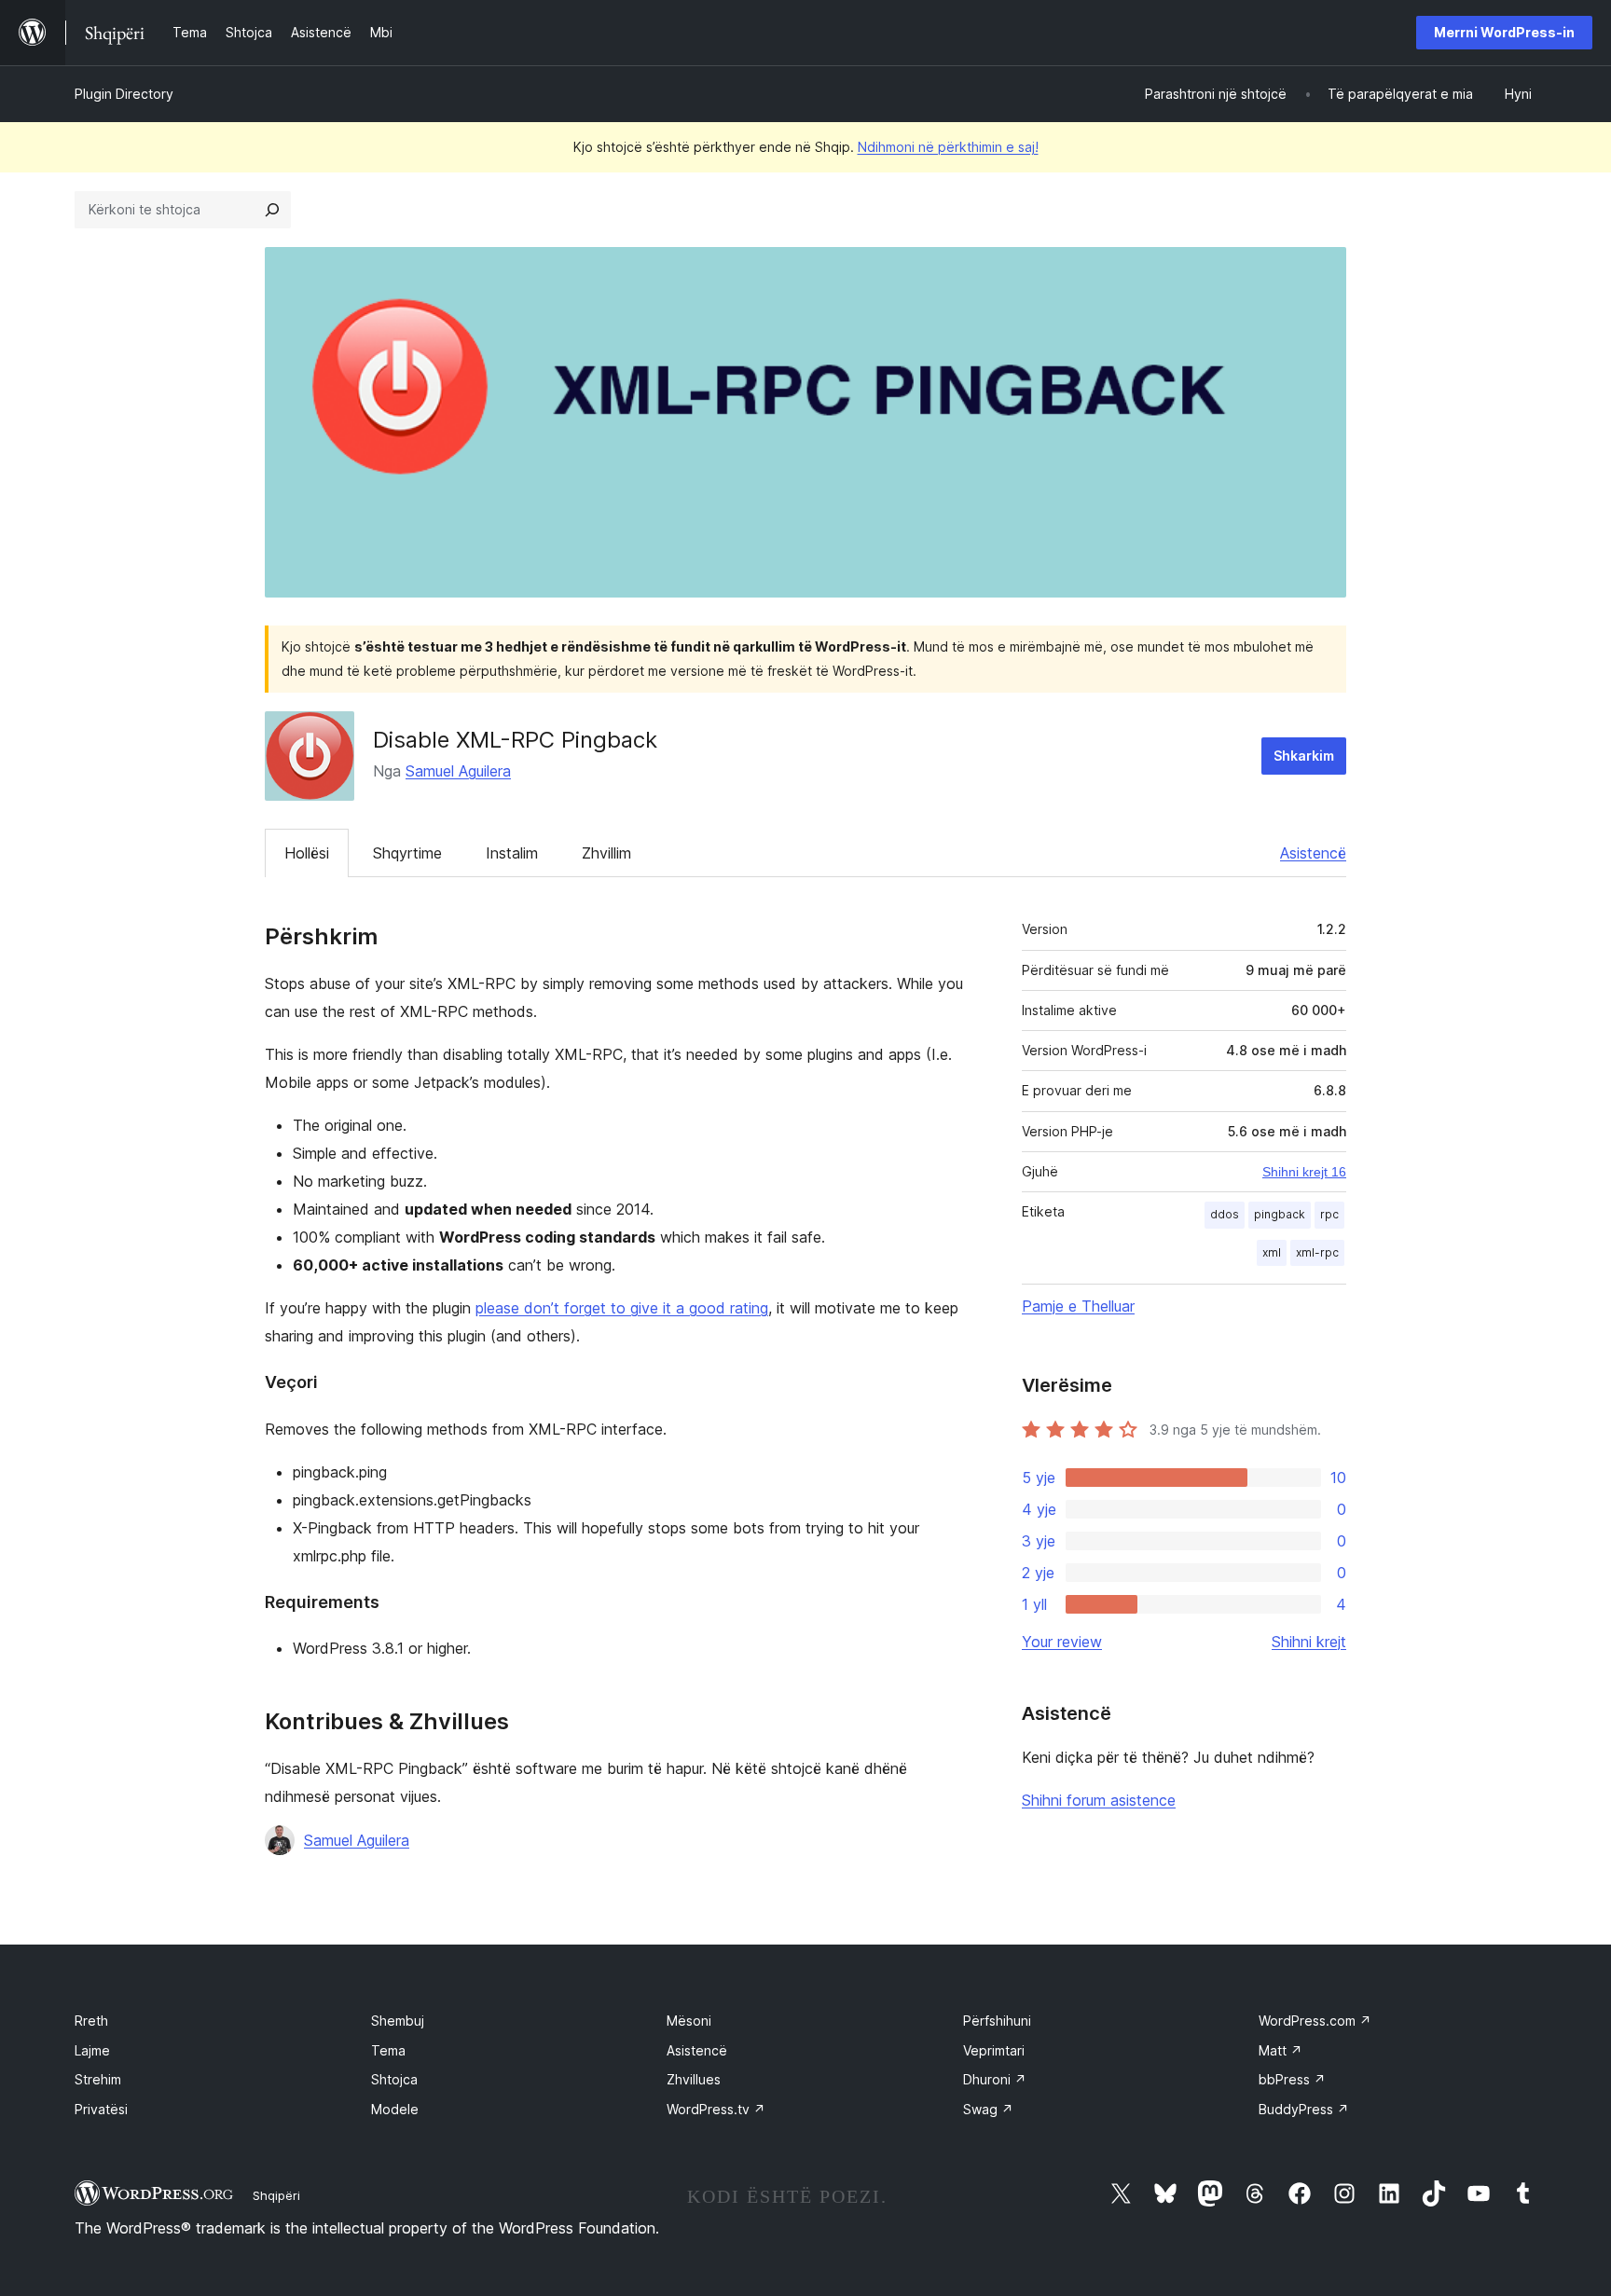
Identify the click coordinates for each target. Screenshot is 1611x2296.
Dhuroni (995, 2079)
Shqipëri (276, 2195)
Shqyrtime (407, 853)
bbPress (1292, 2079)
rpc (1329, 1214)
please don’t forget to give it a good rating (622, 1308)
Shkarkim (1304, 756)
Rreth (91, 2021)
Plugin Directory (124, 94)
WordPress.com (1315, 2021)
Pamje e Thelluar (1078, 1306)
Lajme (92, 2050)
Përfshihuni (997, 2021)
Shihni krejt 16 (1304, 1172)
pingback (1280, 1214)
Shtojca (394, 2079)
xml (1272, 1252)
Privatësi (101, 2109)
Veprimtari (994, 2050)
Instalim (512, 853)
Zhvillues (694, 2079)
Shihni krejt (1309, 1642)
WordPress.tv (716, 2109)
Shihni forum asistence (1099, 1800)
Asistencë (1313, 853)
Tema (388, 2050)
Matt (1281, 2050)
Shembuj (398, 2021)
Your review (1062, 1642)
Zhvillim (606, 853)
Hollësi (307, 853)
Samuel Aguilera (458, 771)
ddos (1225, 1214)
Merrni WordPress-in (1504, 32)
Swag (988, 2109)
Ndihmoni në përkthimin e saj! (948, 147)
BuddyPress (1304, 2109)
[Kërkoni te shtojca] (272, 210)
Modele (395, 2109)
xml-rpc (1317, 1252)
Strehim (98, 2079)
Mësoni (689, 2021)
